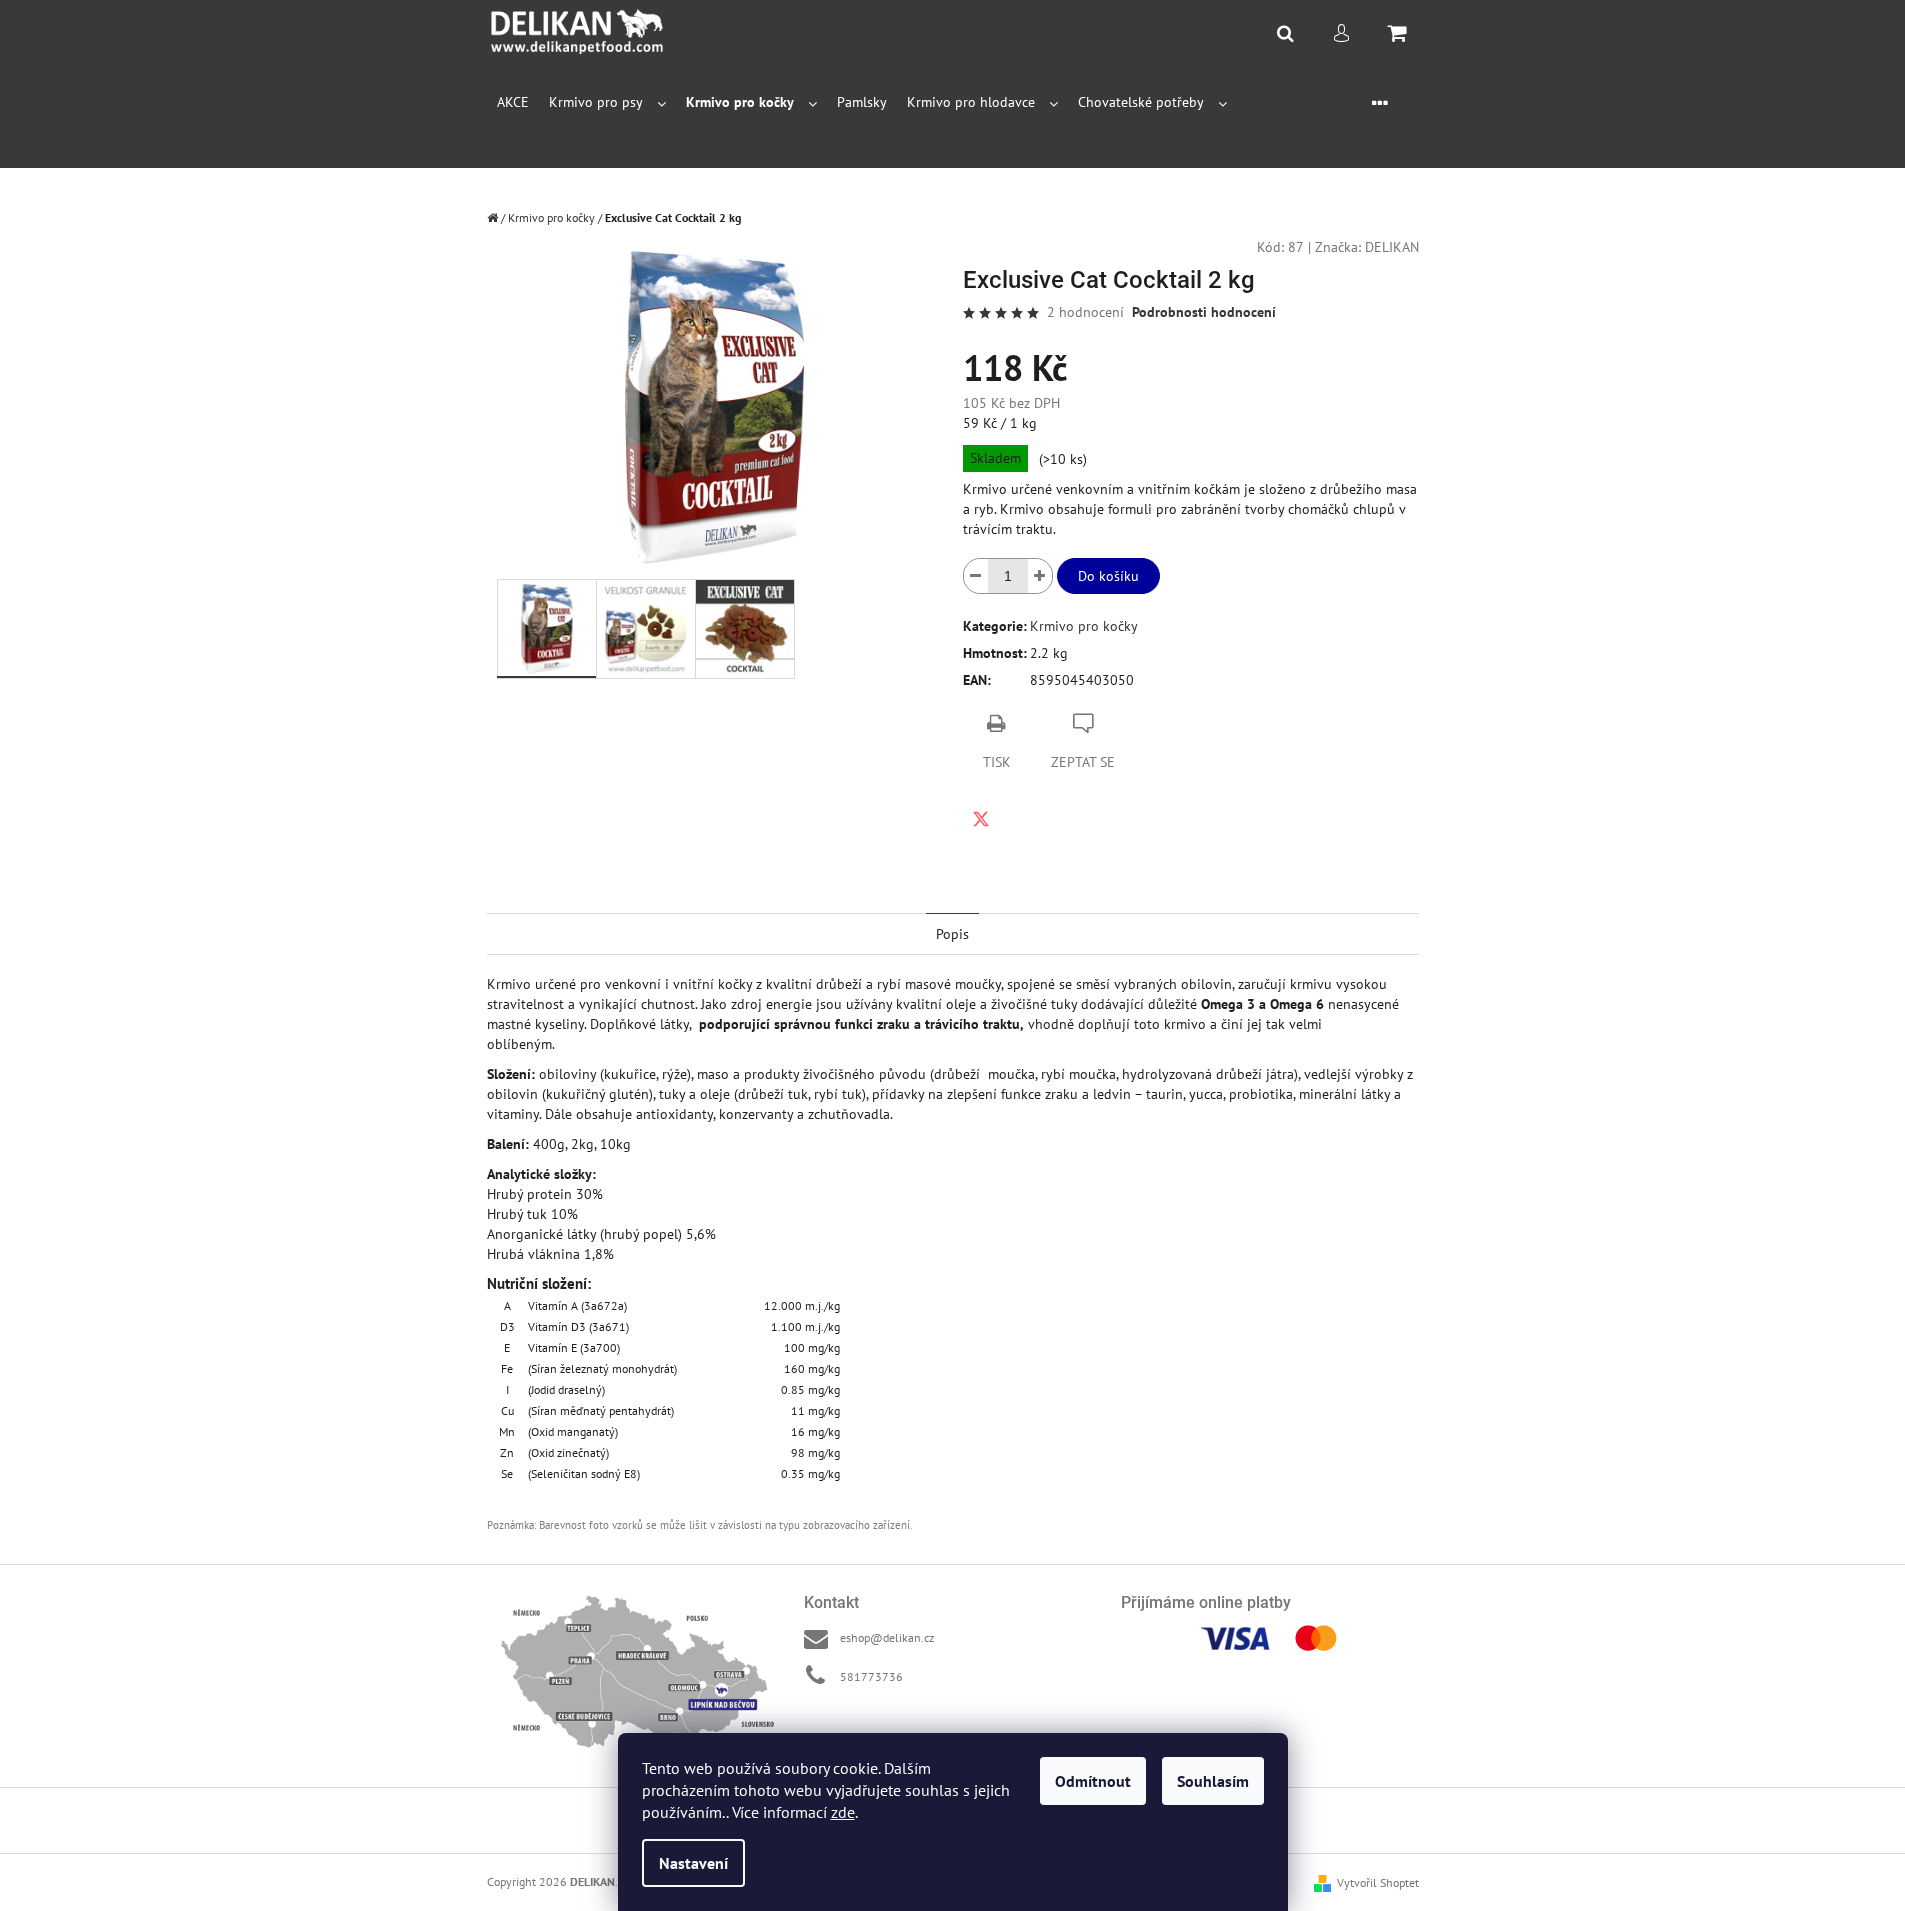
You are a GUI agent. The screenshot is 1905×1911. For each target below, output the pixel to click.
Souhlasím (1213, 1781)
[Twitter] (981, 819)
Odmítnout (1093, 1781)
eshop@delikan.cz (887, 1637)
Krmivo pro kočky (1084, 626)
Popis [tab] (952, 934)
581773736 (871, 1676)
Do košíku (1108, 576)
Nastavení (693, 1863)
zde (843, 1812)
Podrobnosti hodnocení (1204, 312)
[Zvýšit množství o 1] (1040, 576)
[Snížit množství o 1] (976, 576)
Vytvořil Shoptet (1378, 1882)
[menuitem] (513, 102)
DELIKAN (1392, 247)
